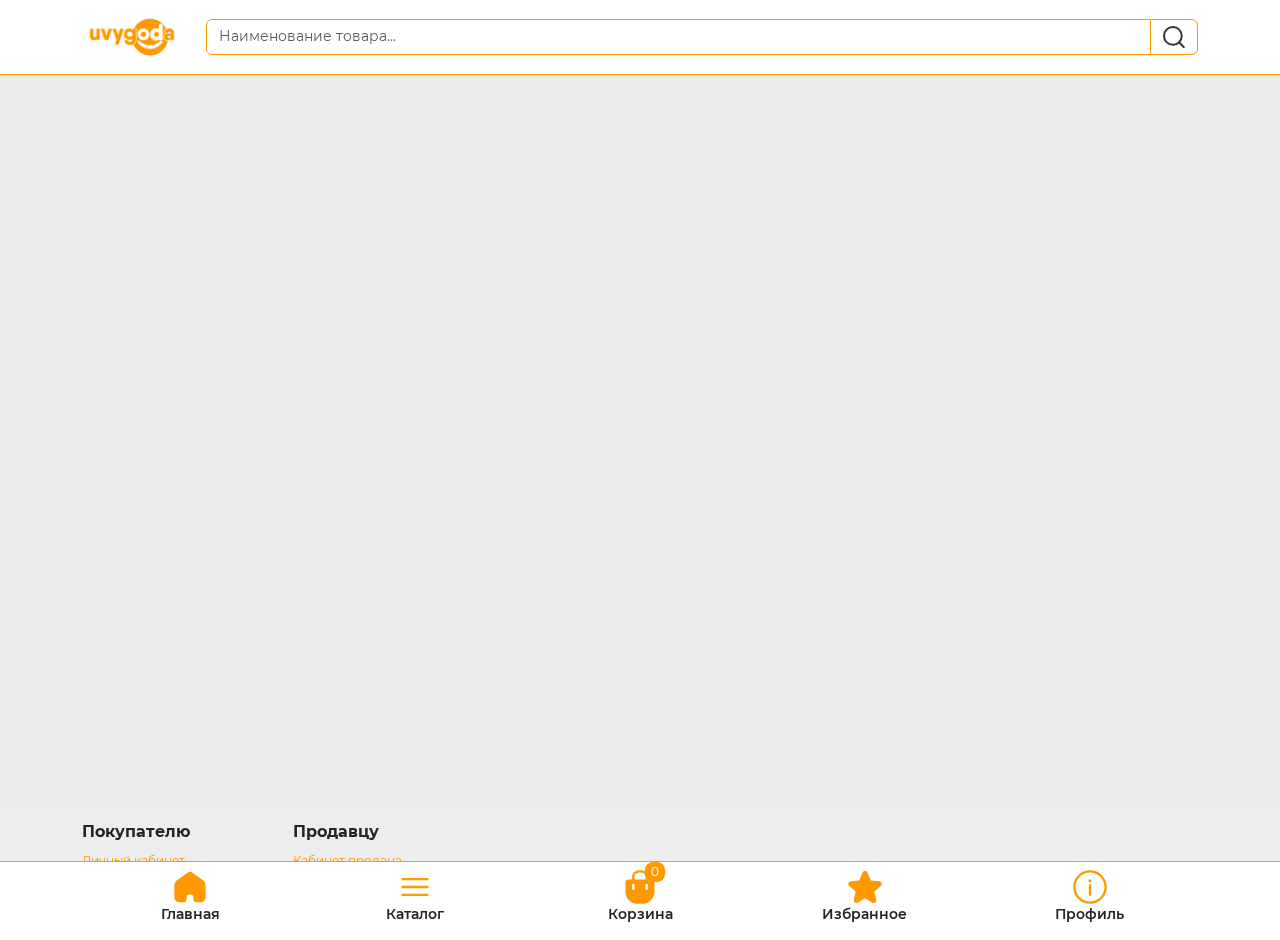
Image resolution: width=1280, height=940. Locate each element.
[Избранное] (865, 893)
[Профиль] (1090, 893)
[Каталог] (415, 893)
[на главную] (190, 893)
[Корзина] (640, 893)
